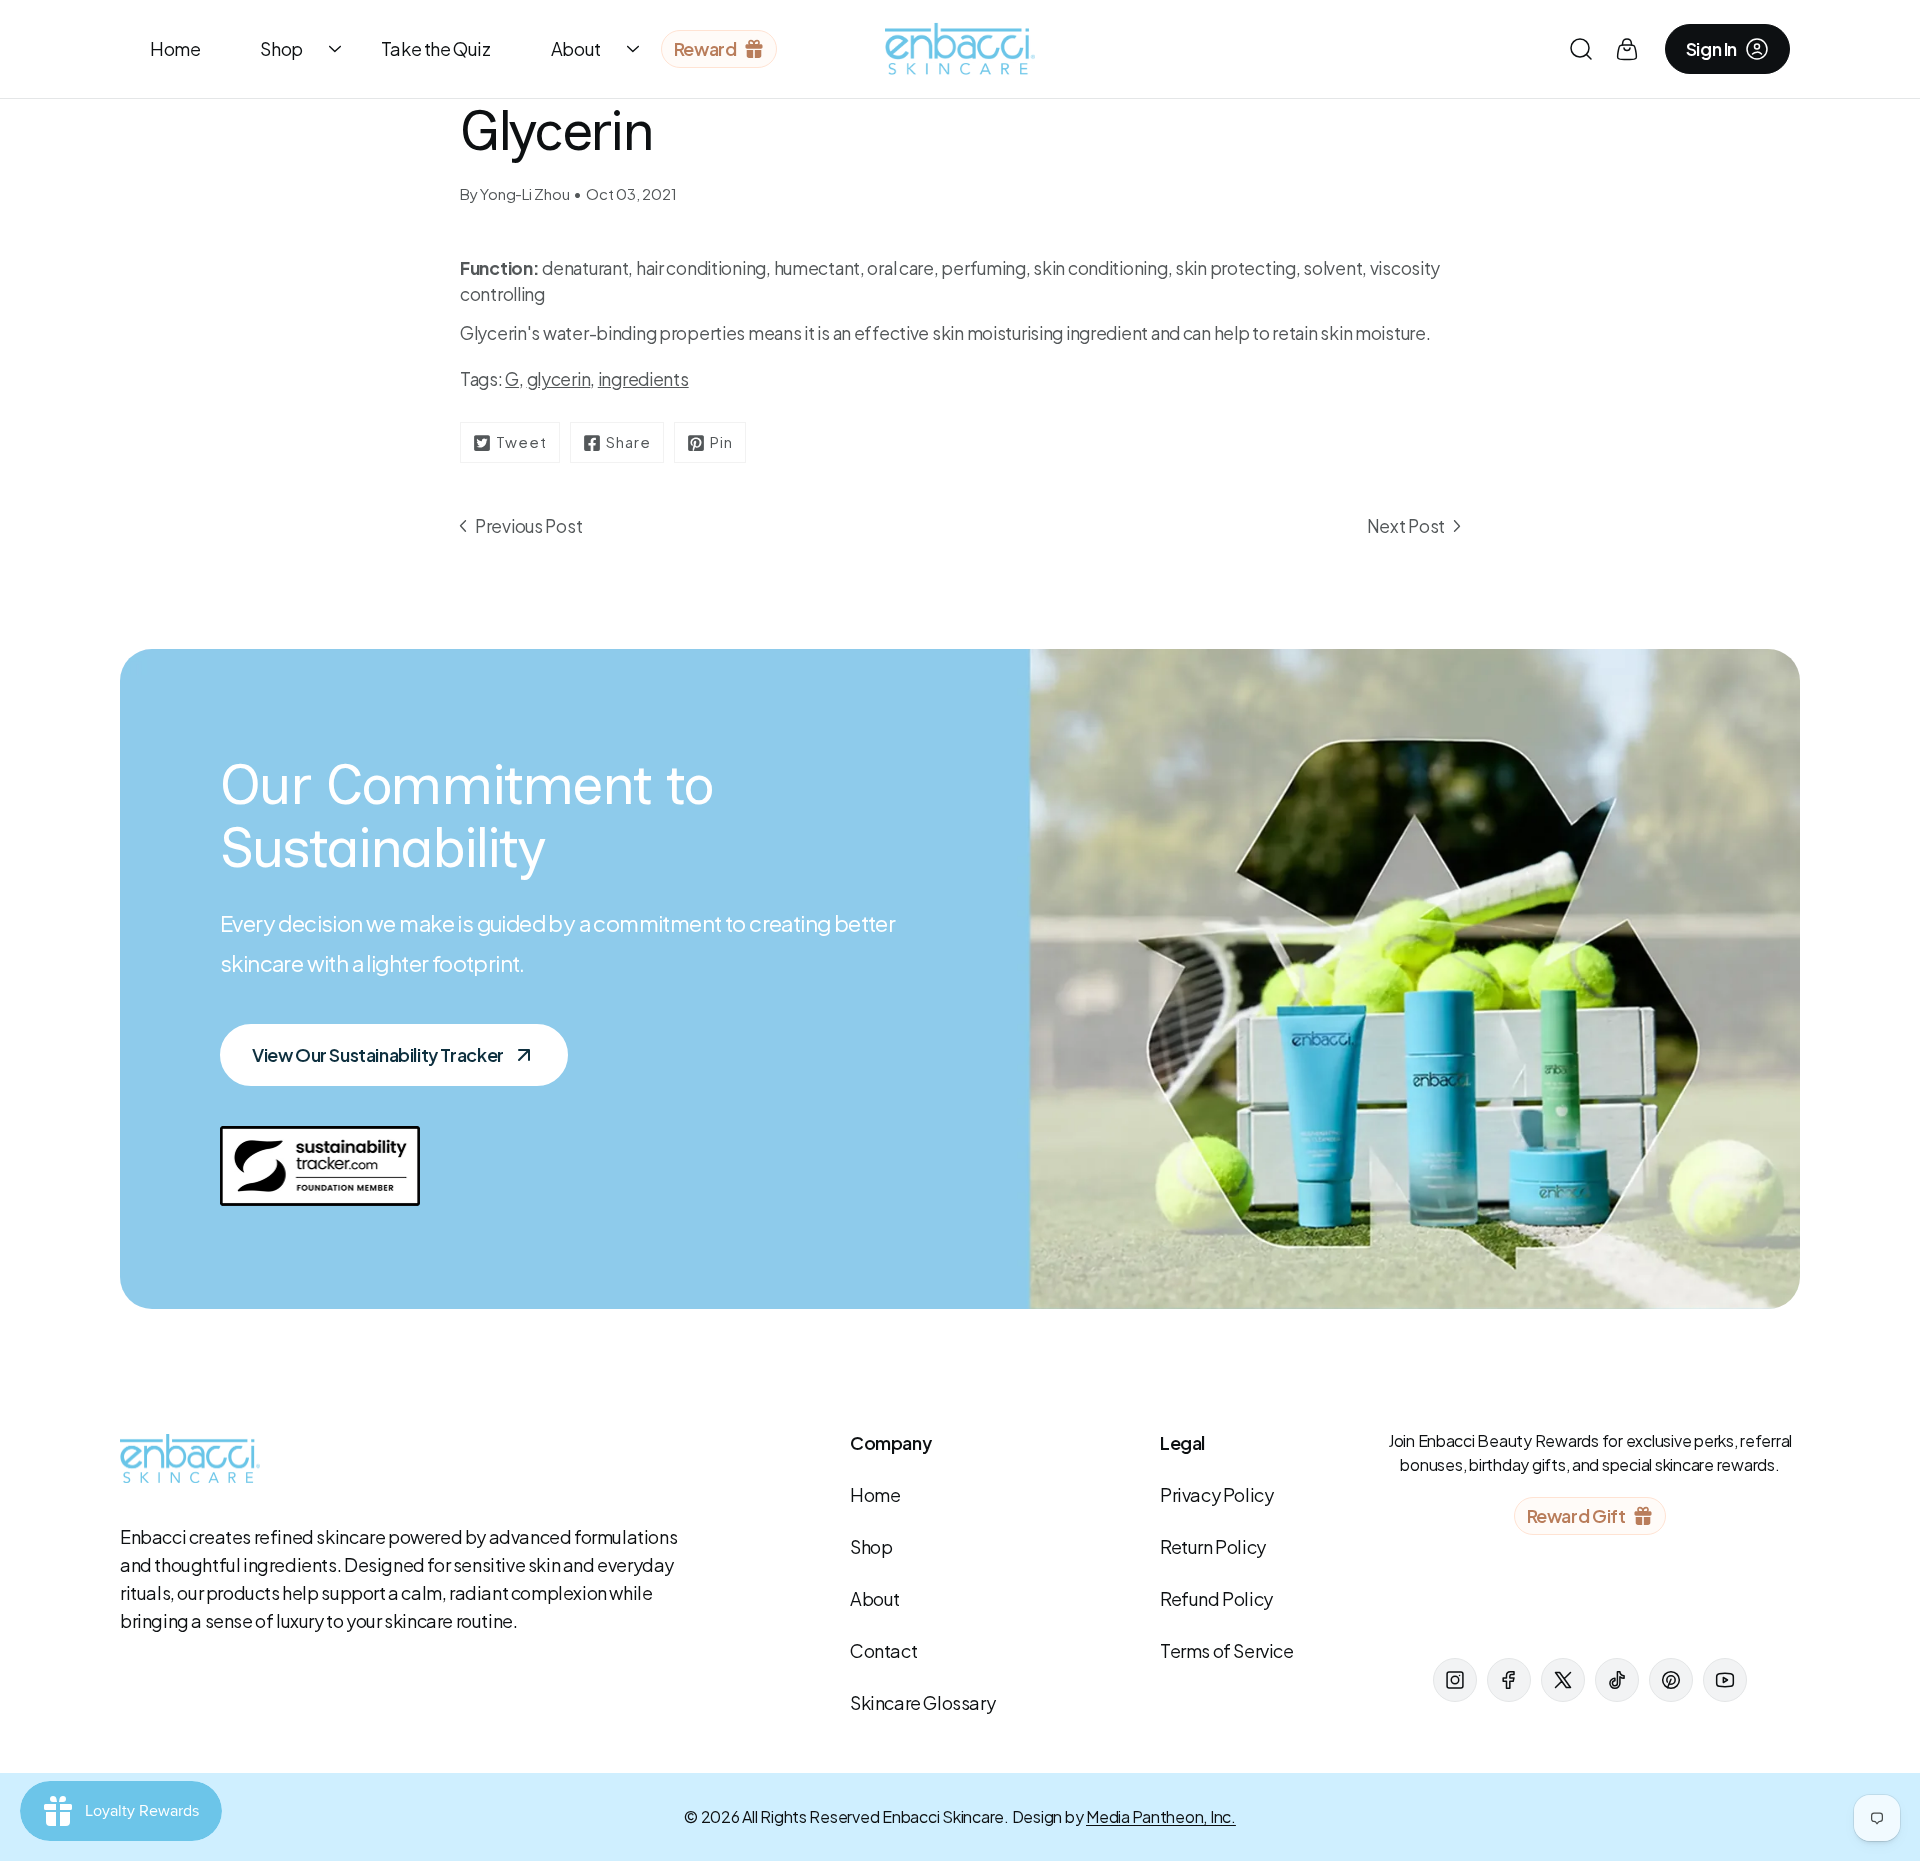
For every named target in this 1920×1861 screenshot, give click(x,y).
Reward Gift (1576, 1515)
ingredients (643, 379)
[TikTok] (1617, 1680)
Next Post (1406, 526)
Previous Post (528, 526)
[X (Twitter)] (1563, 1680)
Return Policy (1213, 1546)
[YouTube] (1725, 1680)
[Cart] (1627, 49)
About (576, 48)
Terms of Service (1227, 1650)
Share (628, 441)
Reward (705, 48)
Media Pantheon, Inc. (1161, 1816)
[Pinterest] (1671, 1680)
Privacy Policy (1216, 1494)
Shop (281, 48)
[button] (1581, 49)
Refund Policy (1216, 1598)
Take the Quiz (436, 48)
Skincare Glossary (922, 1702)
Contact (883, 1650)
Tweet (521, 441)
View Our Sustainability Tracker (378, 1054)
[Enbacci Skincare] (960, 49)
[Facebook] (1509, 1680)
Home (175, 48)
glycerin (559, 379)
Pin (721, 441)
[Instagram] (1455, 1680)
